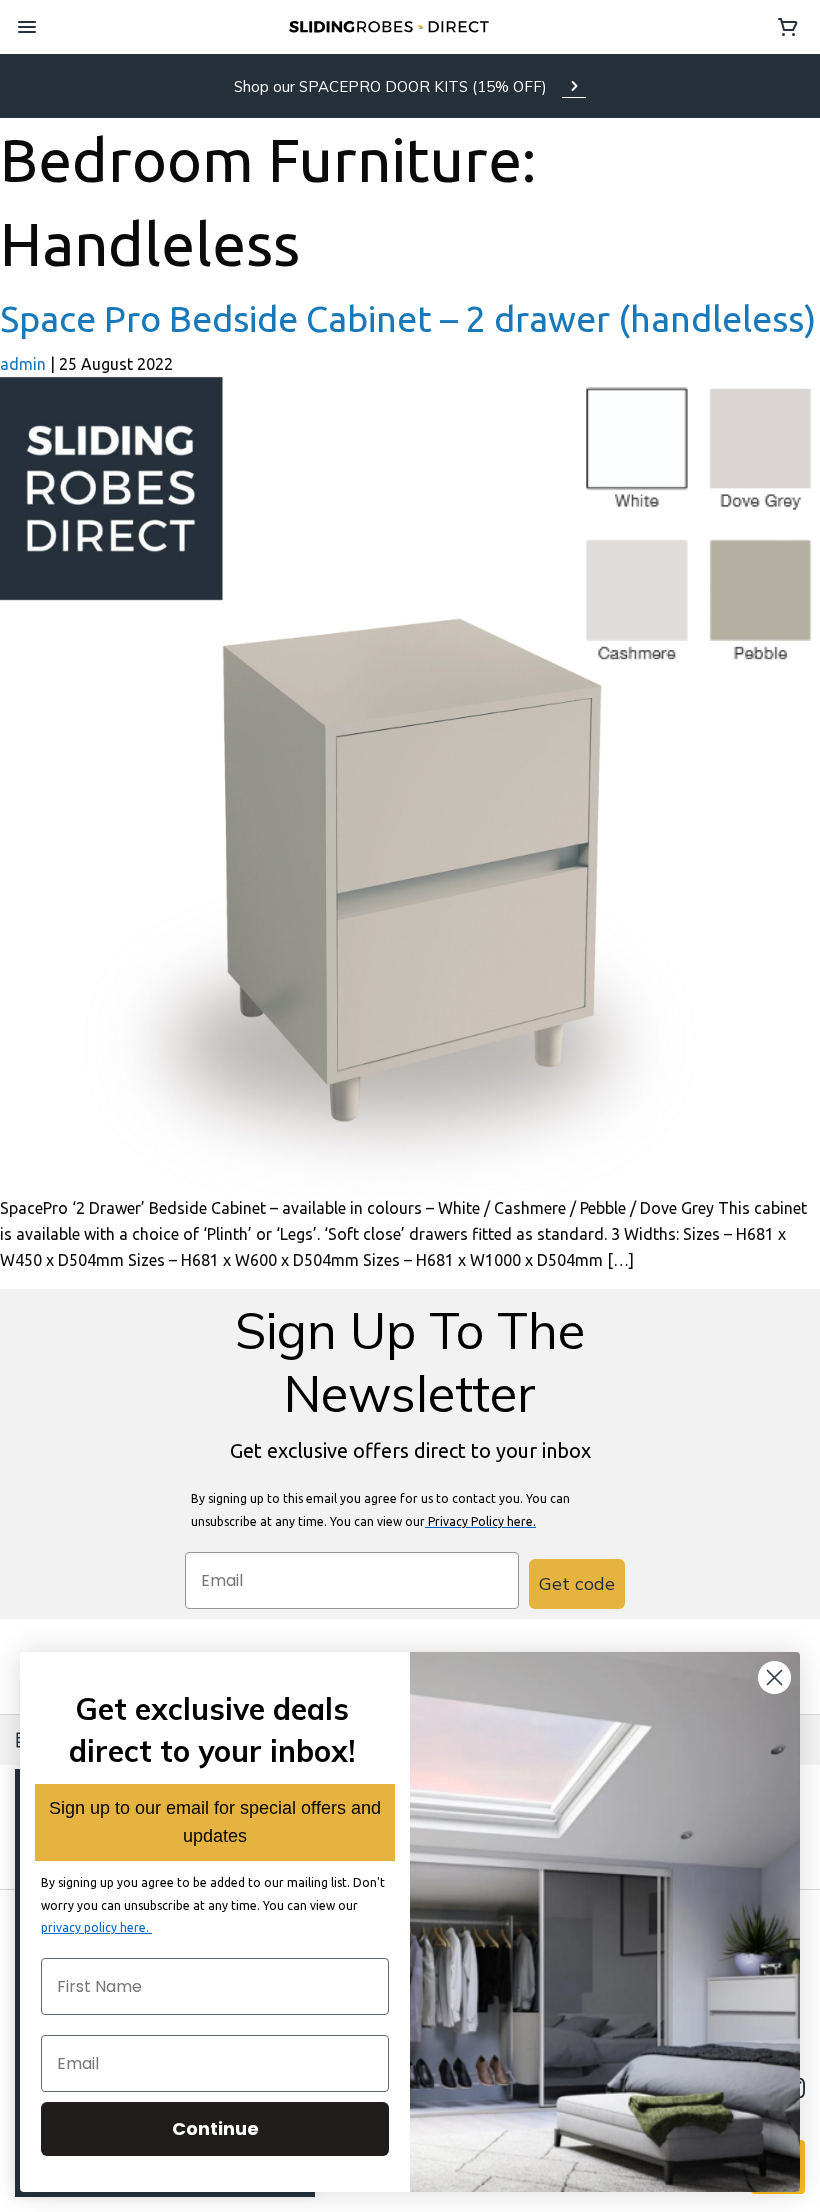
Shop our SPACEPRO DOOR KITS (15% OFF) (390, 86)
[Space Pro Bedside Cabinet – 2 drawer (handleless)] (410, 785)
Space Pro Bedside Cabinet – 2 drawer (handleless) (408, 318)
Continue (215, 2128)
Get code (577, 1583)
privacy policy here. (96, 1927)
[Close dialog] (774, 1677)
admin (23, 364)
